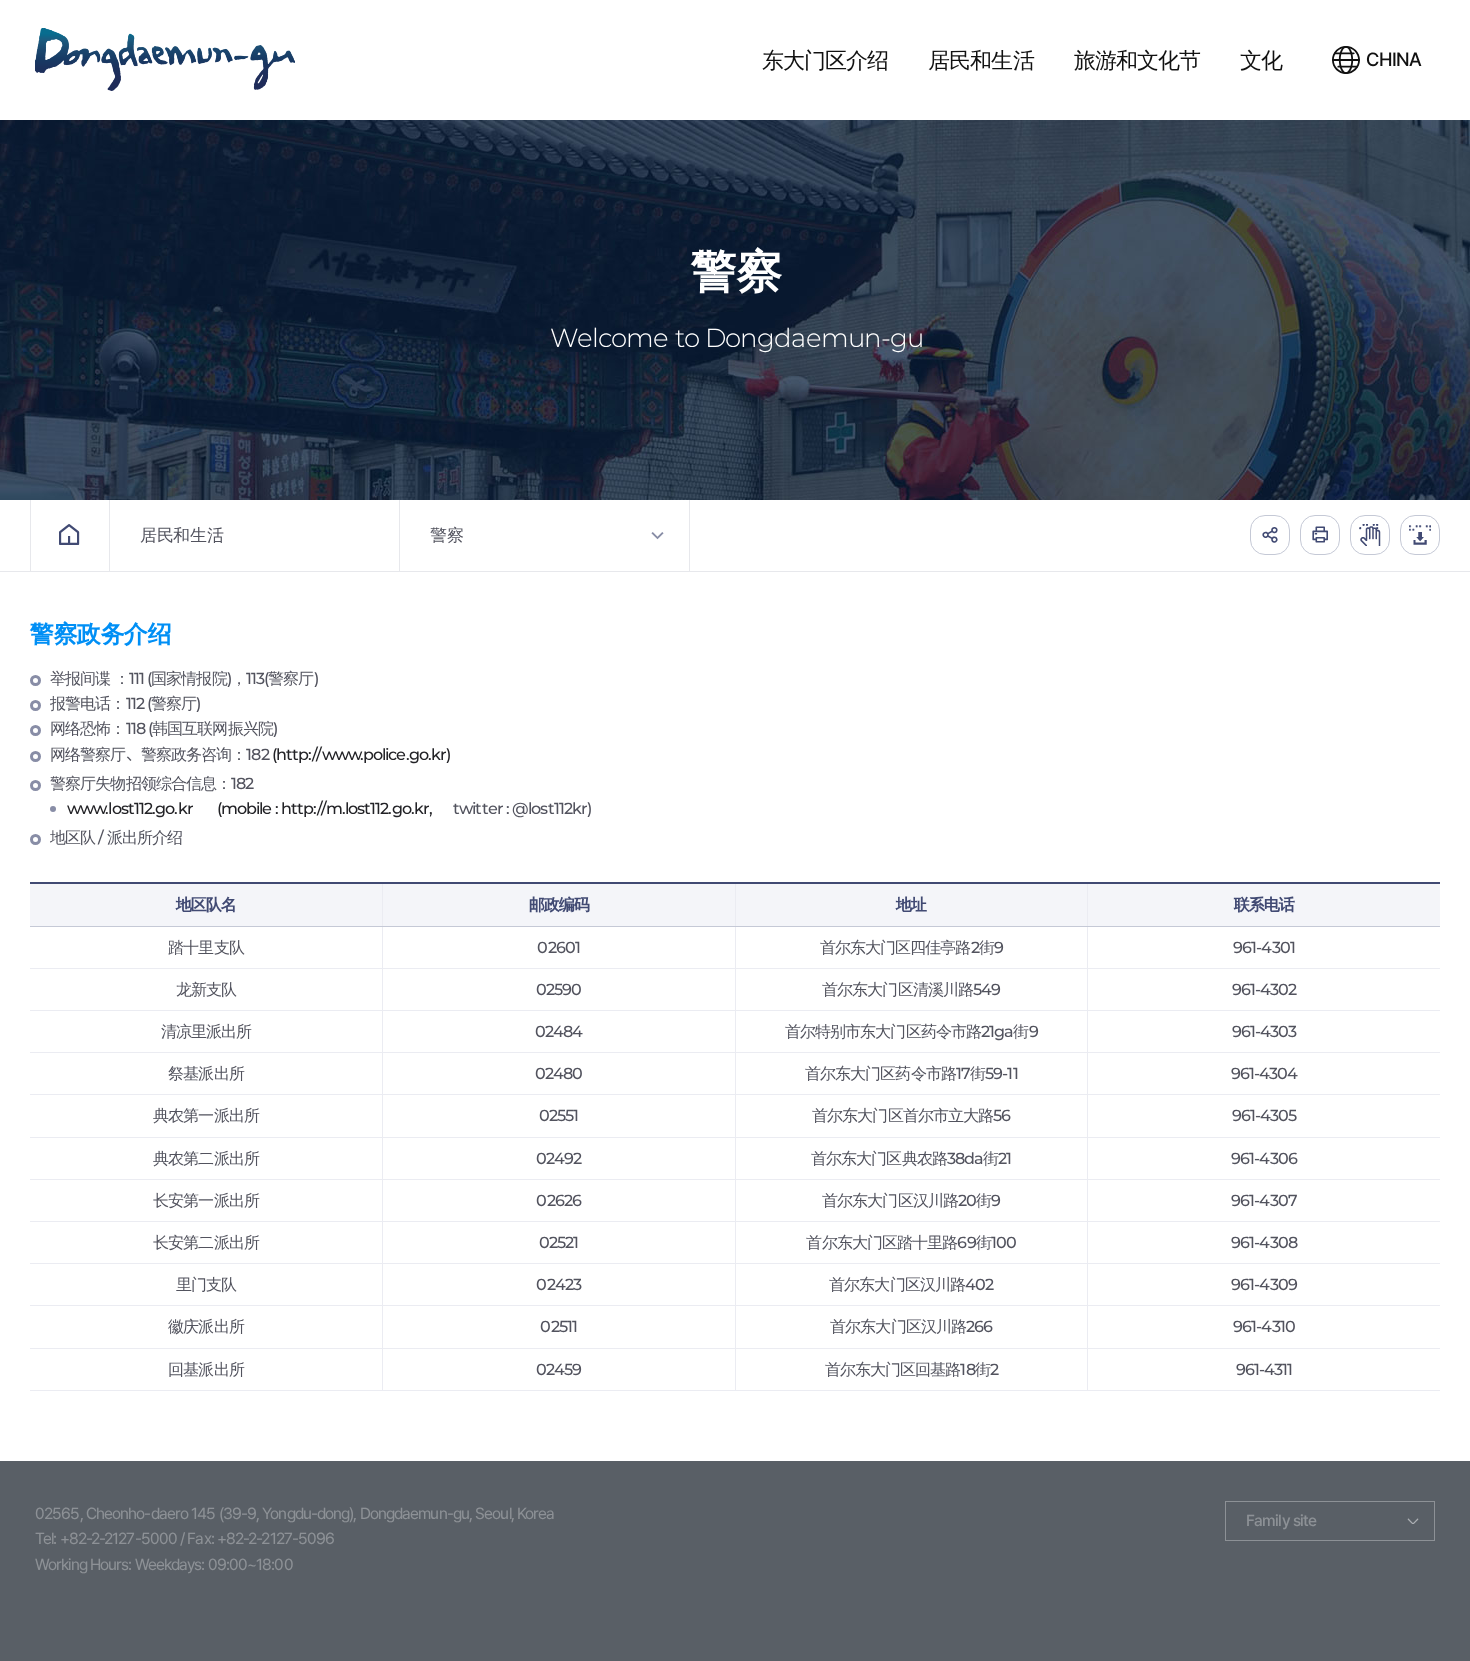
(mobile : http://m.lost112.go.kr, (324, 808)
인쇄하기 (1320, 535)
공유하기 (1270, 535)
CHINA (1393, 59)
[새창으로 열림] (1370, 535)
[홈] (70, 535)
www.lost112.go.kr (130, 808)
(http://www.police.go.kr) (361, 754)
